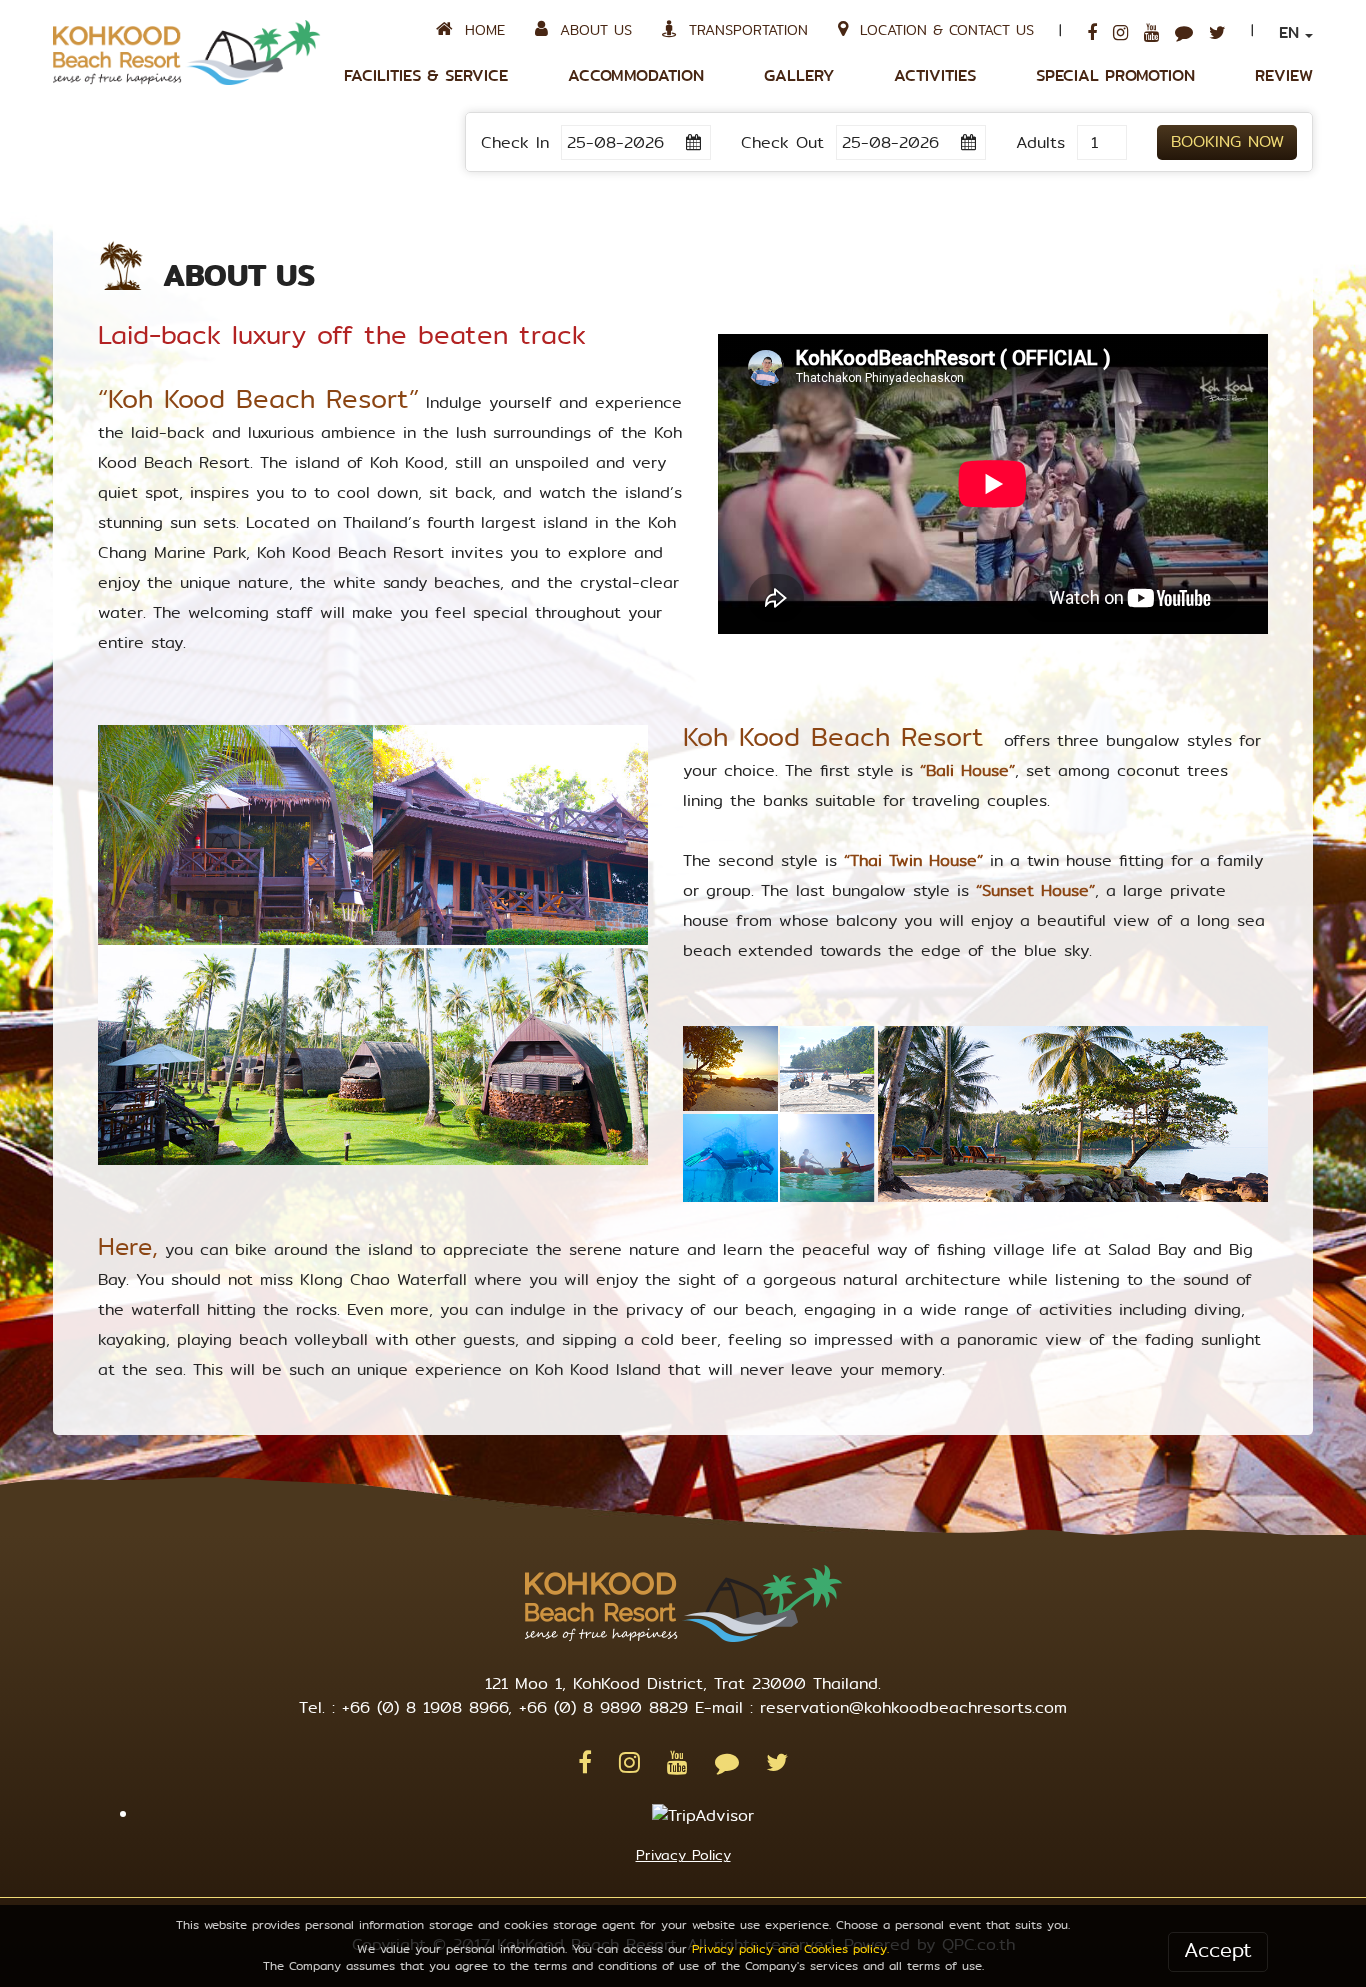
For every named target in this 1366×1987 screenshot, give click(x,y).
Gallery (799, 76)
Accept (1218, 1950)
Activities (935, 76)
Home (479, 30)
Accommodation (636, 76)
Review (1284, 76)
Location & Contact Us (941, 30)
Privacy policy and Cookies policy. (790, 1949)
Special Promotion (1115, 76)
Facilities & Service (426, 76)
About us (590, 30)
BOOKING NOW (1227, 141)
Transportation (742, 30)
